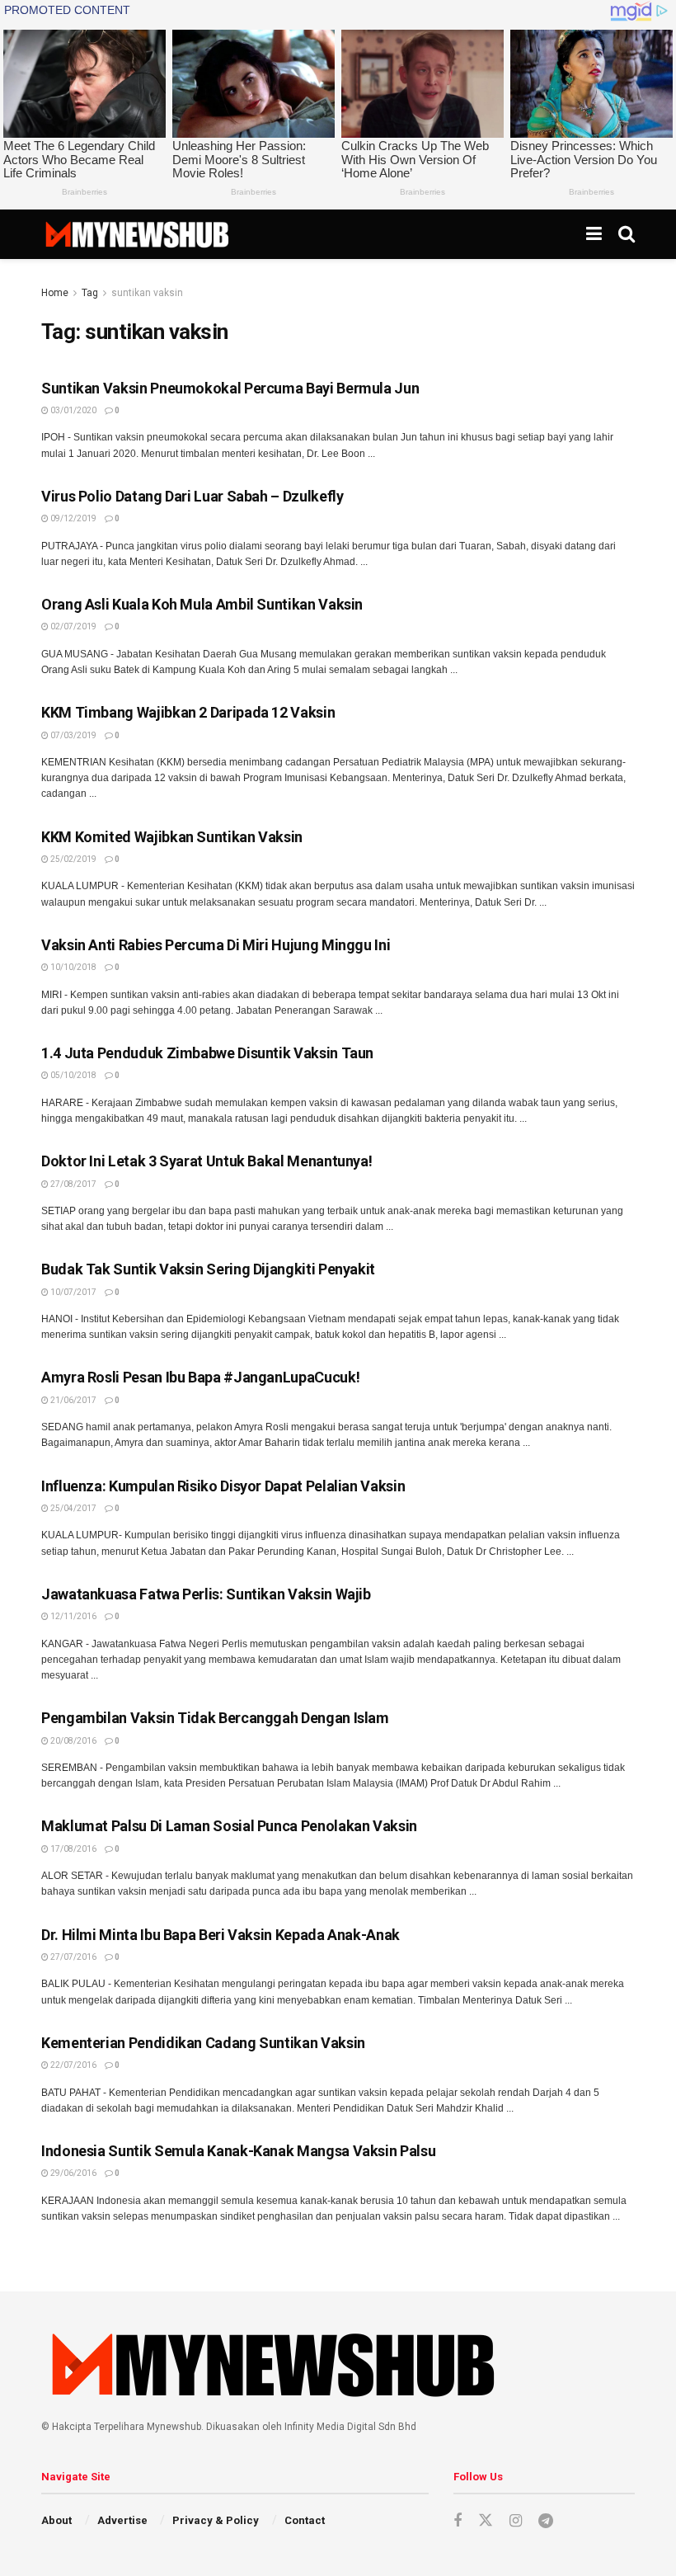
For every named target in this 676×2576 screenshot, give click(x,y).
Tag (90, 293)
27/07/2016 (73, 1957)
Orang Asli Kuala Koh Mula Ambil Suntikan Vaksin (202, 604)
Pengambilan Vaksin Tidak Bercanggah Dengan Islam (215, 1718)
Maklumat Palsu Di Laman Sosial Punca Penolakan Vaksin (229, 1826)
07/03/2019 (73, 735)
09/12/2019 (73, 518)
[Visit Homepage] (136, 234)
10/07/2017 (73, 1292)
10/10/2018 (73, 967)
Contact (305, 2520)
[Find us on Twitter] (486, 2521)
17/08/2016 (73, 1849)
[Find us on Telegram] (546, 2521)
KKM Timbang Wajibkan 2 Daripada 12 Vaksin (188, 712)
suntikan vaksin (147, 293)
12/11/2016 (73, 1616)
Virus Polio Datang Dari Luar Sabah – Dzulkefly (192, 496)
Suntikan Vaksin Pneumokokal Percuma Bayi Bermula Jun (230, 388)
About (56, 2520)
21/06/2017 (73, 1400)
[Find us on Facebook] (458, 2521)
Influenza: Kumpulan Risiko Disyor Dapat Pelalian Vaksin (223, 1486)
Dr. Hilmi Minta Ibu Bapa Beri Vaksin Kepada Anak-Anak (221, 1935)
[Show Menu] (594, 234)
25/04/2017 (73, 1508)
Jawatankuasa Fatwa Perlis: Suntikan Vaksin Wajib (206, 1594)
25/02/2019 (73, 859)
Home (55, 293)
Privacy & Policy (216, 2520)
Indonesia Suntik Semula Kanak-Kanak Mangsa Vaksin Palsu (238, 2151)
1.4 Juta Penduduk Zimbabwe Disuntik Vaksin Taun (207, 1053)
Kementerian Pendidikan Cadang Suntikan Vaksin (203, 2043)
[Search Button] (627, 234)
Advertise (122, 2520)
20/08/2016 (73, 1741)
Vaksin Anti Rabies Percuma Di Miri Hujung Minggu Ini (216, 945)
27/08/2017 (73, 1184)
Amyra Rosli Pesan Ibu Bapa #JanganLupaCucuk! (200, 1377)
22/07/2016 (73, 2065)
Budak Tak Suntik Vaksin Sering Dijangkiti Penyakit (208, 1269)
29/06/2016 (73, 2173)
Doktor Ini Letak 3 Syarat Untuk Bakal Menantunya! (207, 1161)
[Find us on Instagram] (516, 2521)
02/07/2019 (73, 626)
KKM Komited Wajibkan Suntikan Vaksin (172, 837)
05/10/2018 (73, 1075)
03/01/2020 (73, 410)
